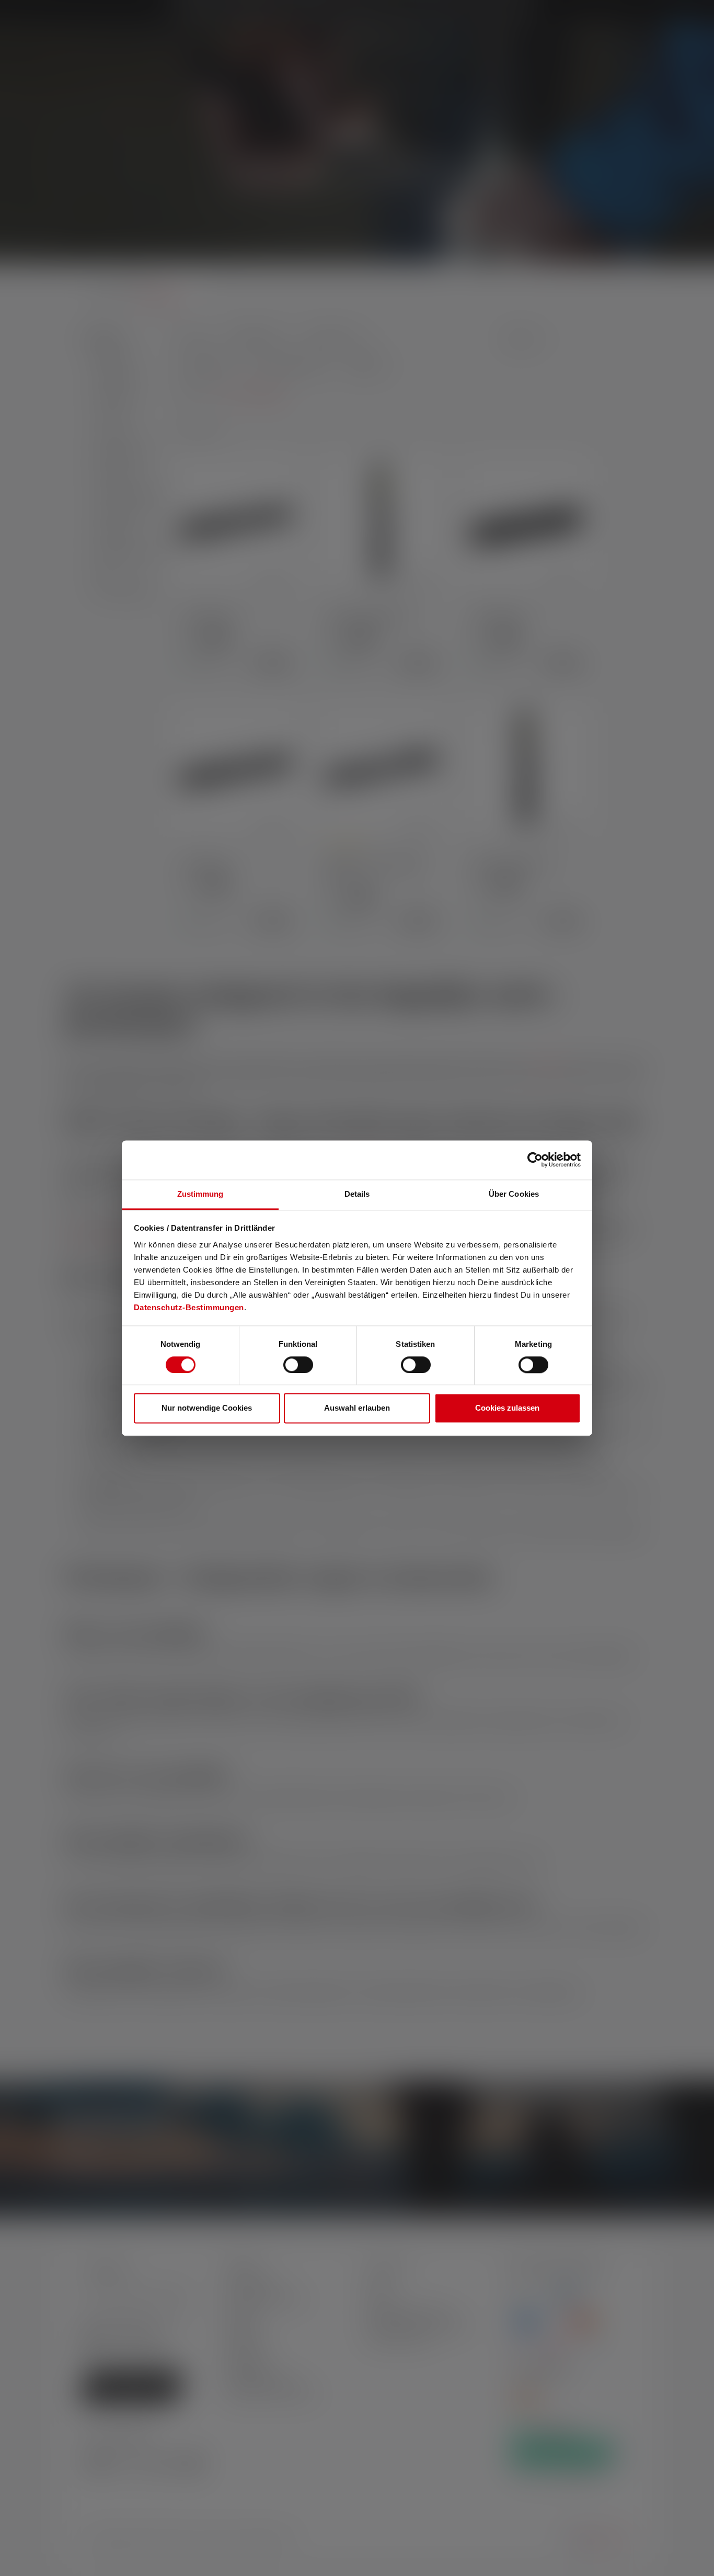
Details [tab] (357, 1194)
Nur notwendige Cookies (207, 1408)
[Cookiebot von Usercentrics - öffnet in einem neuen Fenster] (535, 1160)
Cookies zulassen (507, 1408)
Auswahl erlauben (357, 1408)
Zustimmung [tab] (200, 1194)
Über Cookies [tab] (514, 1194)
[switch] (298, 1365)
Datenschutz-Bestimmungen (189, 1307)
